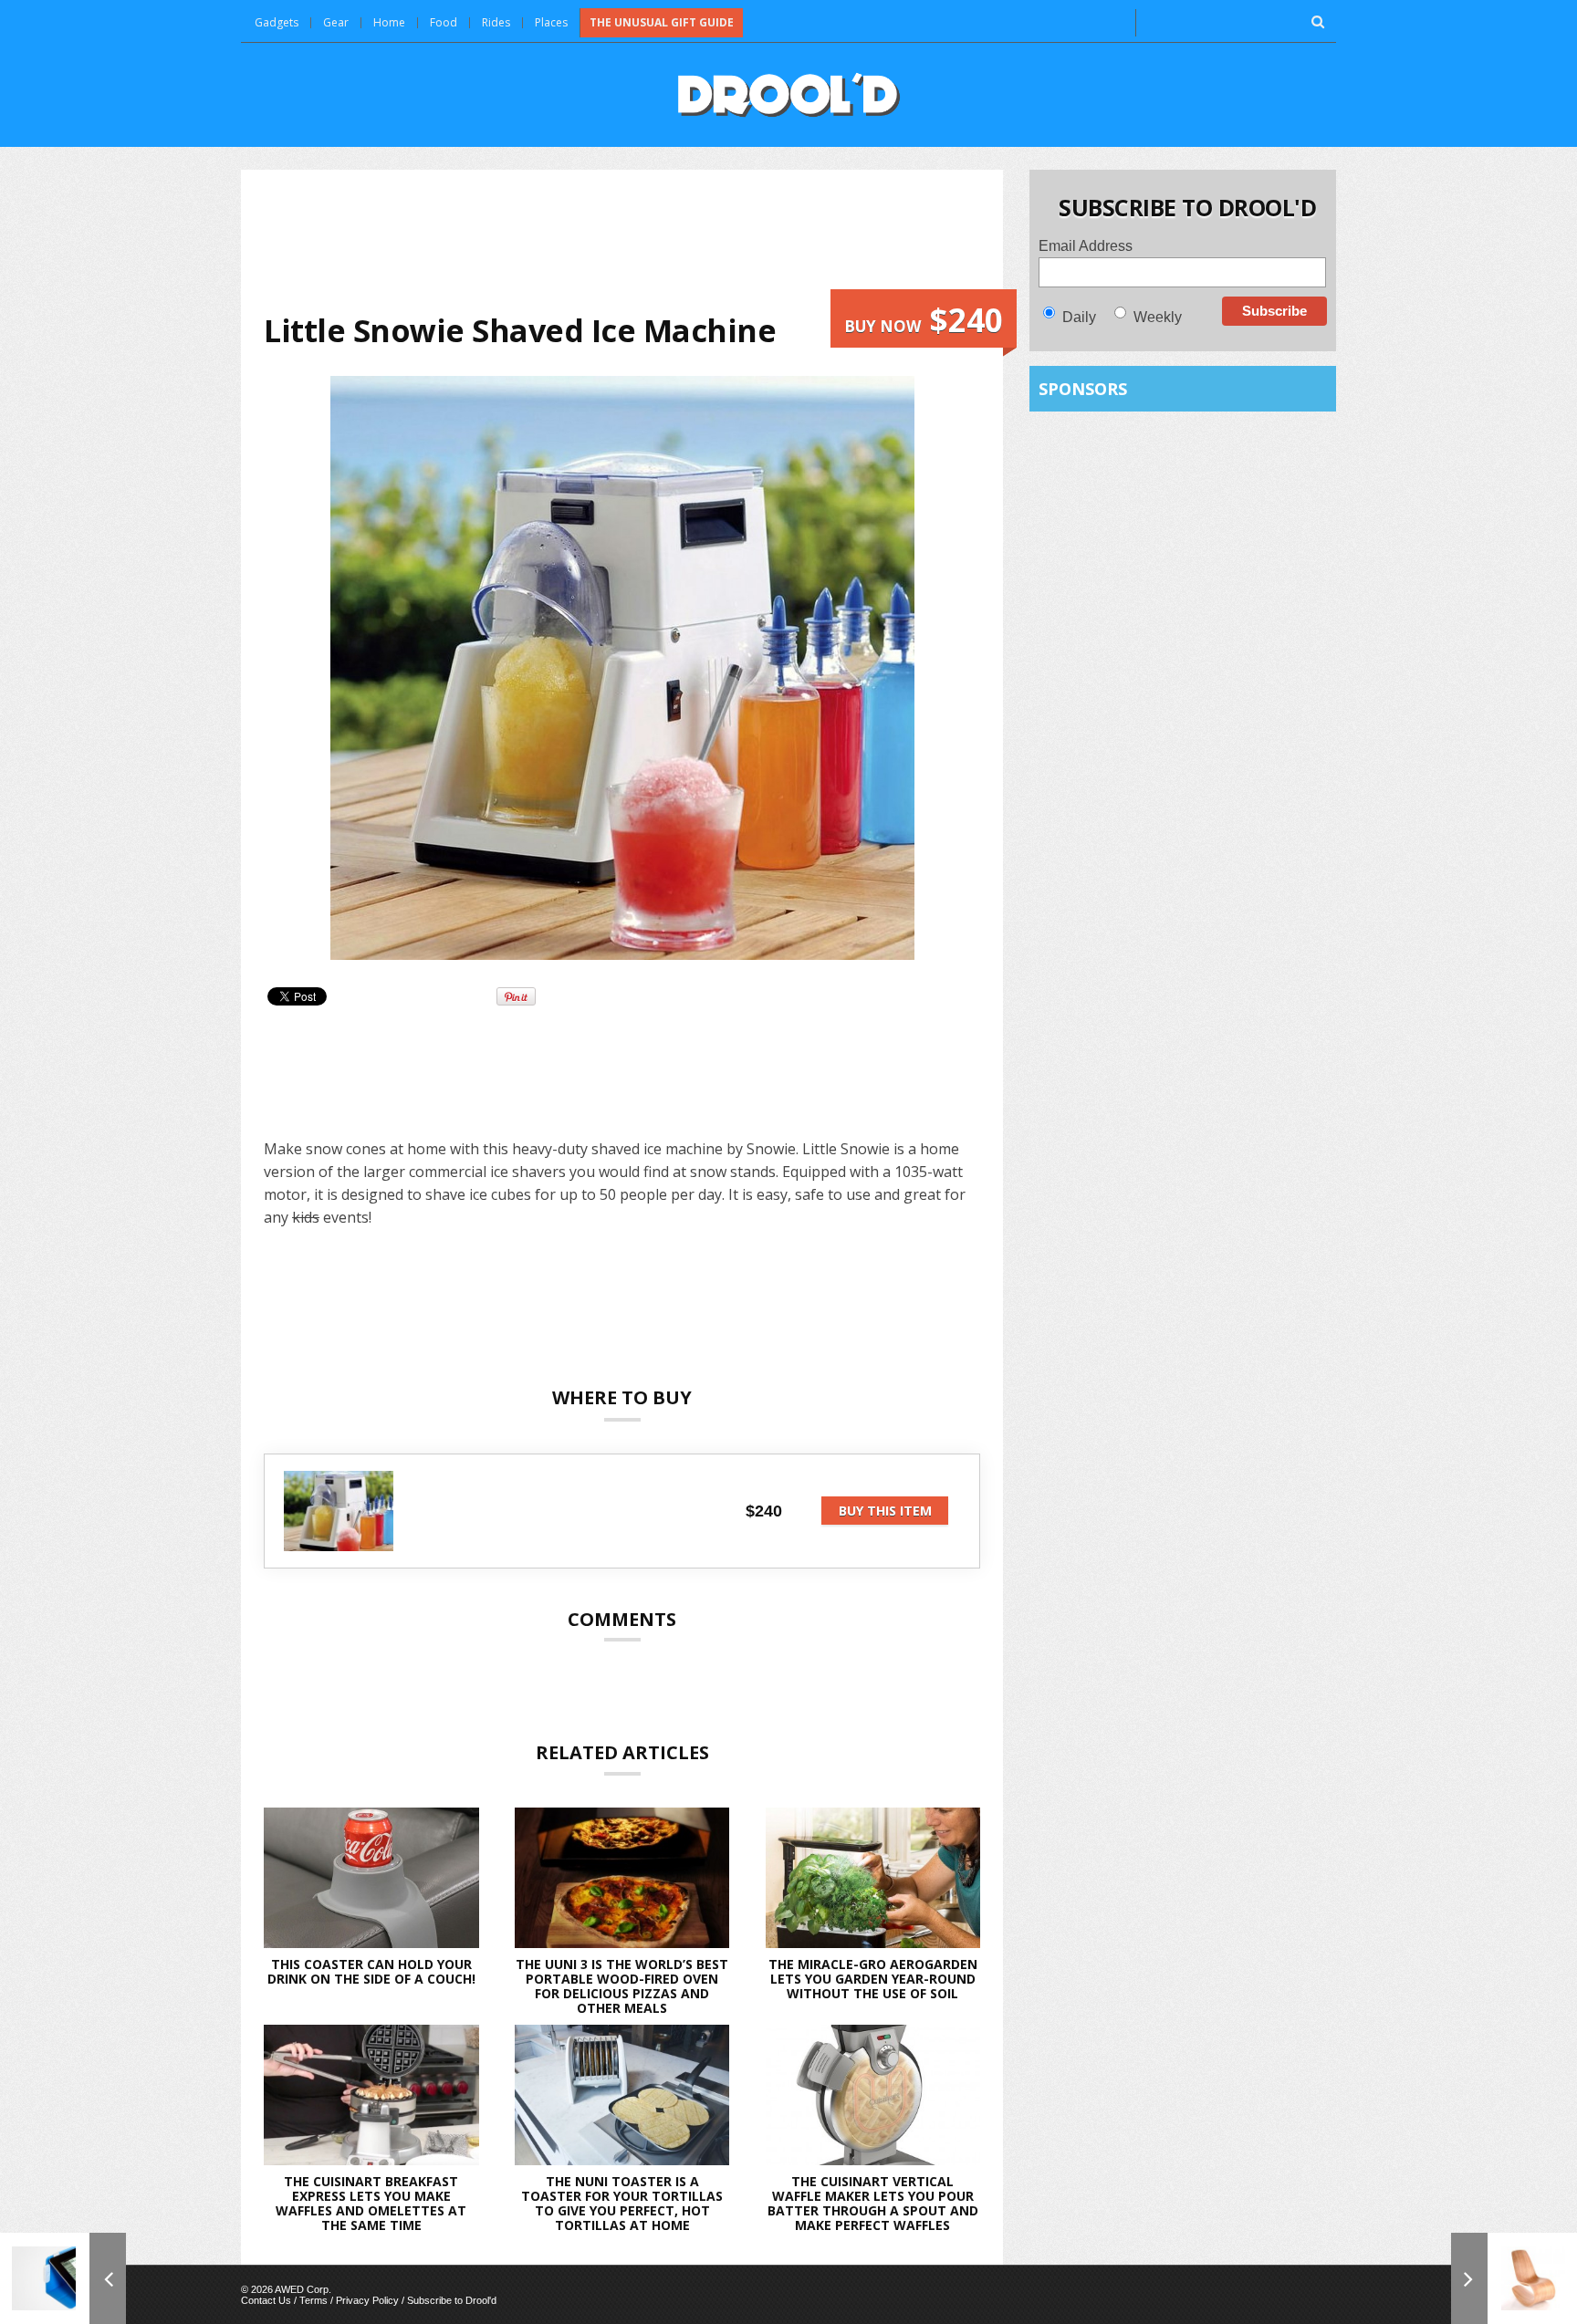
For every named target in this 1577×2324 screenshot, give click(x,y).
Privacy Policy (367, 2300)
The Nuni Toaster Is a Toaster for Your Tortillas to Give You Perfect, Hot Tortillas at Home (622, 2203)
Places (551, 22)
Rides (496, 22)
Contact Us (266, 2300)
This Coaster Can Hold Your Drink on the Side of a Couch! (371, 1971)
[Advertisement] (622, 241)
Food (444, 22)
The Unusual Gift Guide (662, 22)
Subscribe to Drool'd (452, 2300)
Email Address (1086, 246)
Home (389, 22)
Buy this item (885, 1511)
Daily (1079, 317)
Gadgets (277, 22)
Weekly (1158, 317)
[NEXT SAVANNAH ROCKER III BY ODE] (1514, 2278)
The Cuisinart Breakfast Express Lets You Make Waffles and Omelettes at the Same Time (371, 2203)
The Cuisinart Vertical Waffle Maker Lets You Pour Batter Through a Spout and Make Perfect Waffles (873, 2203)
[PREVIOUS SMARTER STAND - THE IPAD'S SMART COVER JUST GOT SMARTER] (63, 2278)
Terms (313, 2300)
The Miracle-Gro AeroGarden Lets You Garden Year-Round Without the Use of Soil (873, 1979)
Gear (336, 22)
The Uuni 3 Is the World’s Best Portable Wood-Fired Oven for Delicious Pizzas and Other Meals (622, 1986)
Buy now (924, 320)
